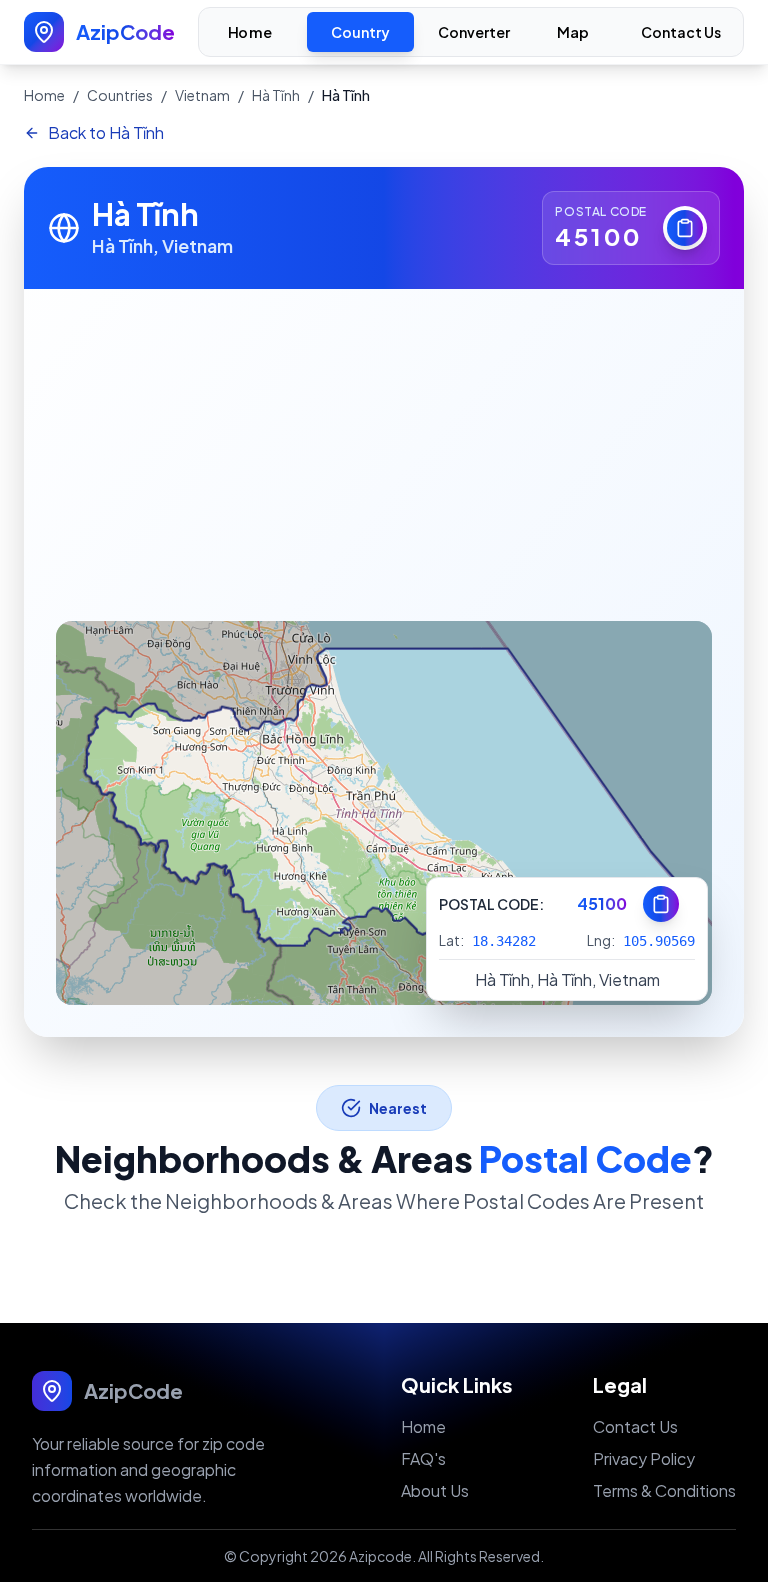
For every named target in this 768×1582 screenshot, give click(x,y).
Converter (474, 32)
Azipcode (380, 1556)
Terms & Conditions (664, 1490)
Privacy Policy (644, 1458)
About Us (435, 1490)
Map (573, 32)
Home (250, 32)
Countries (120, 95)
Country (360, 32)
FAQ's (423, 1458)
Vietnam (202, 95)
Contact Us (681, 32)
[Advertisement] (384, 439)
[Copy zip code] (685, 228)
